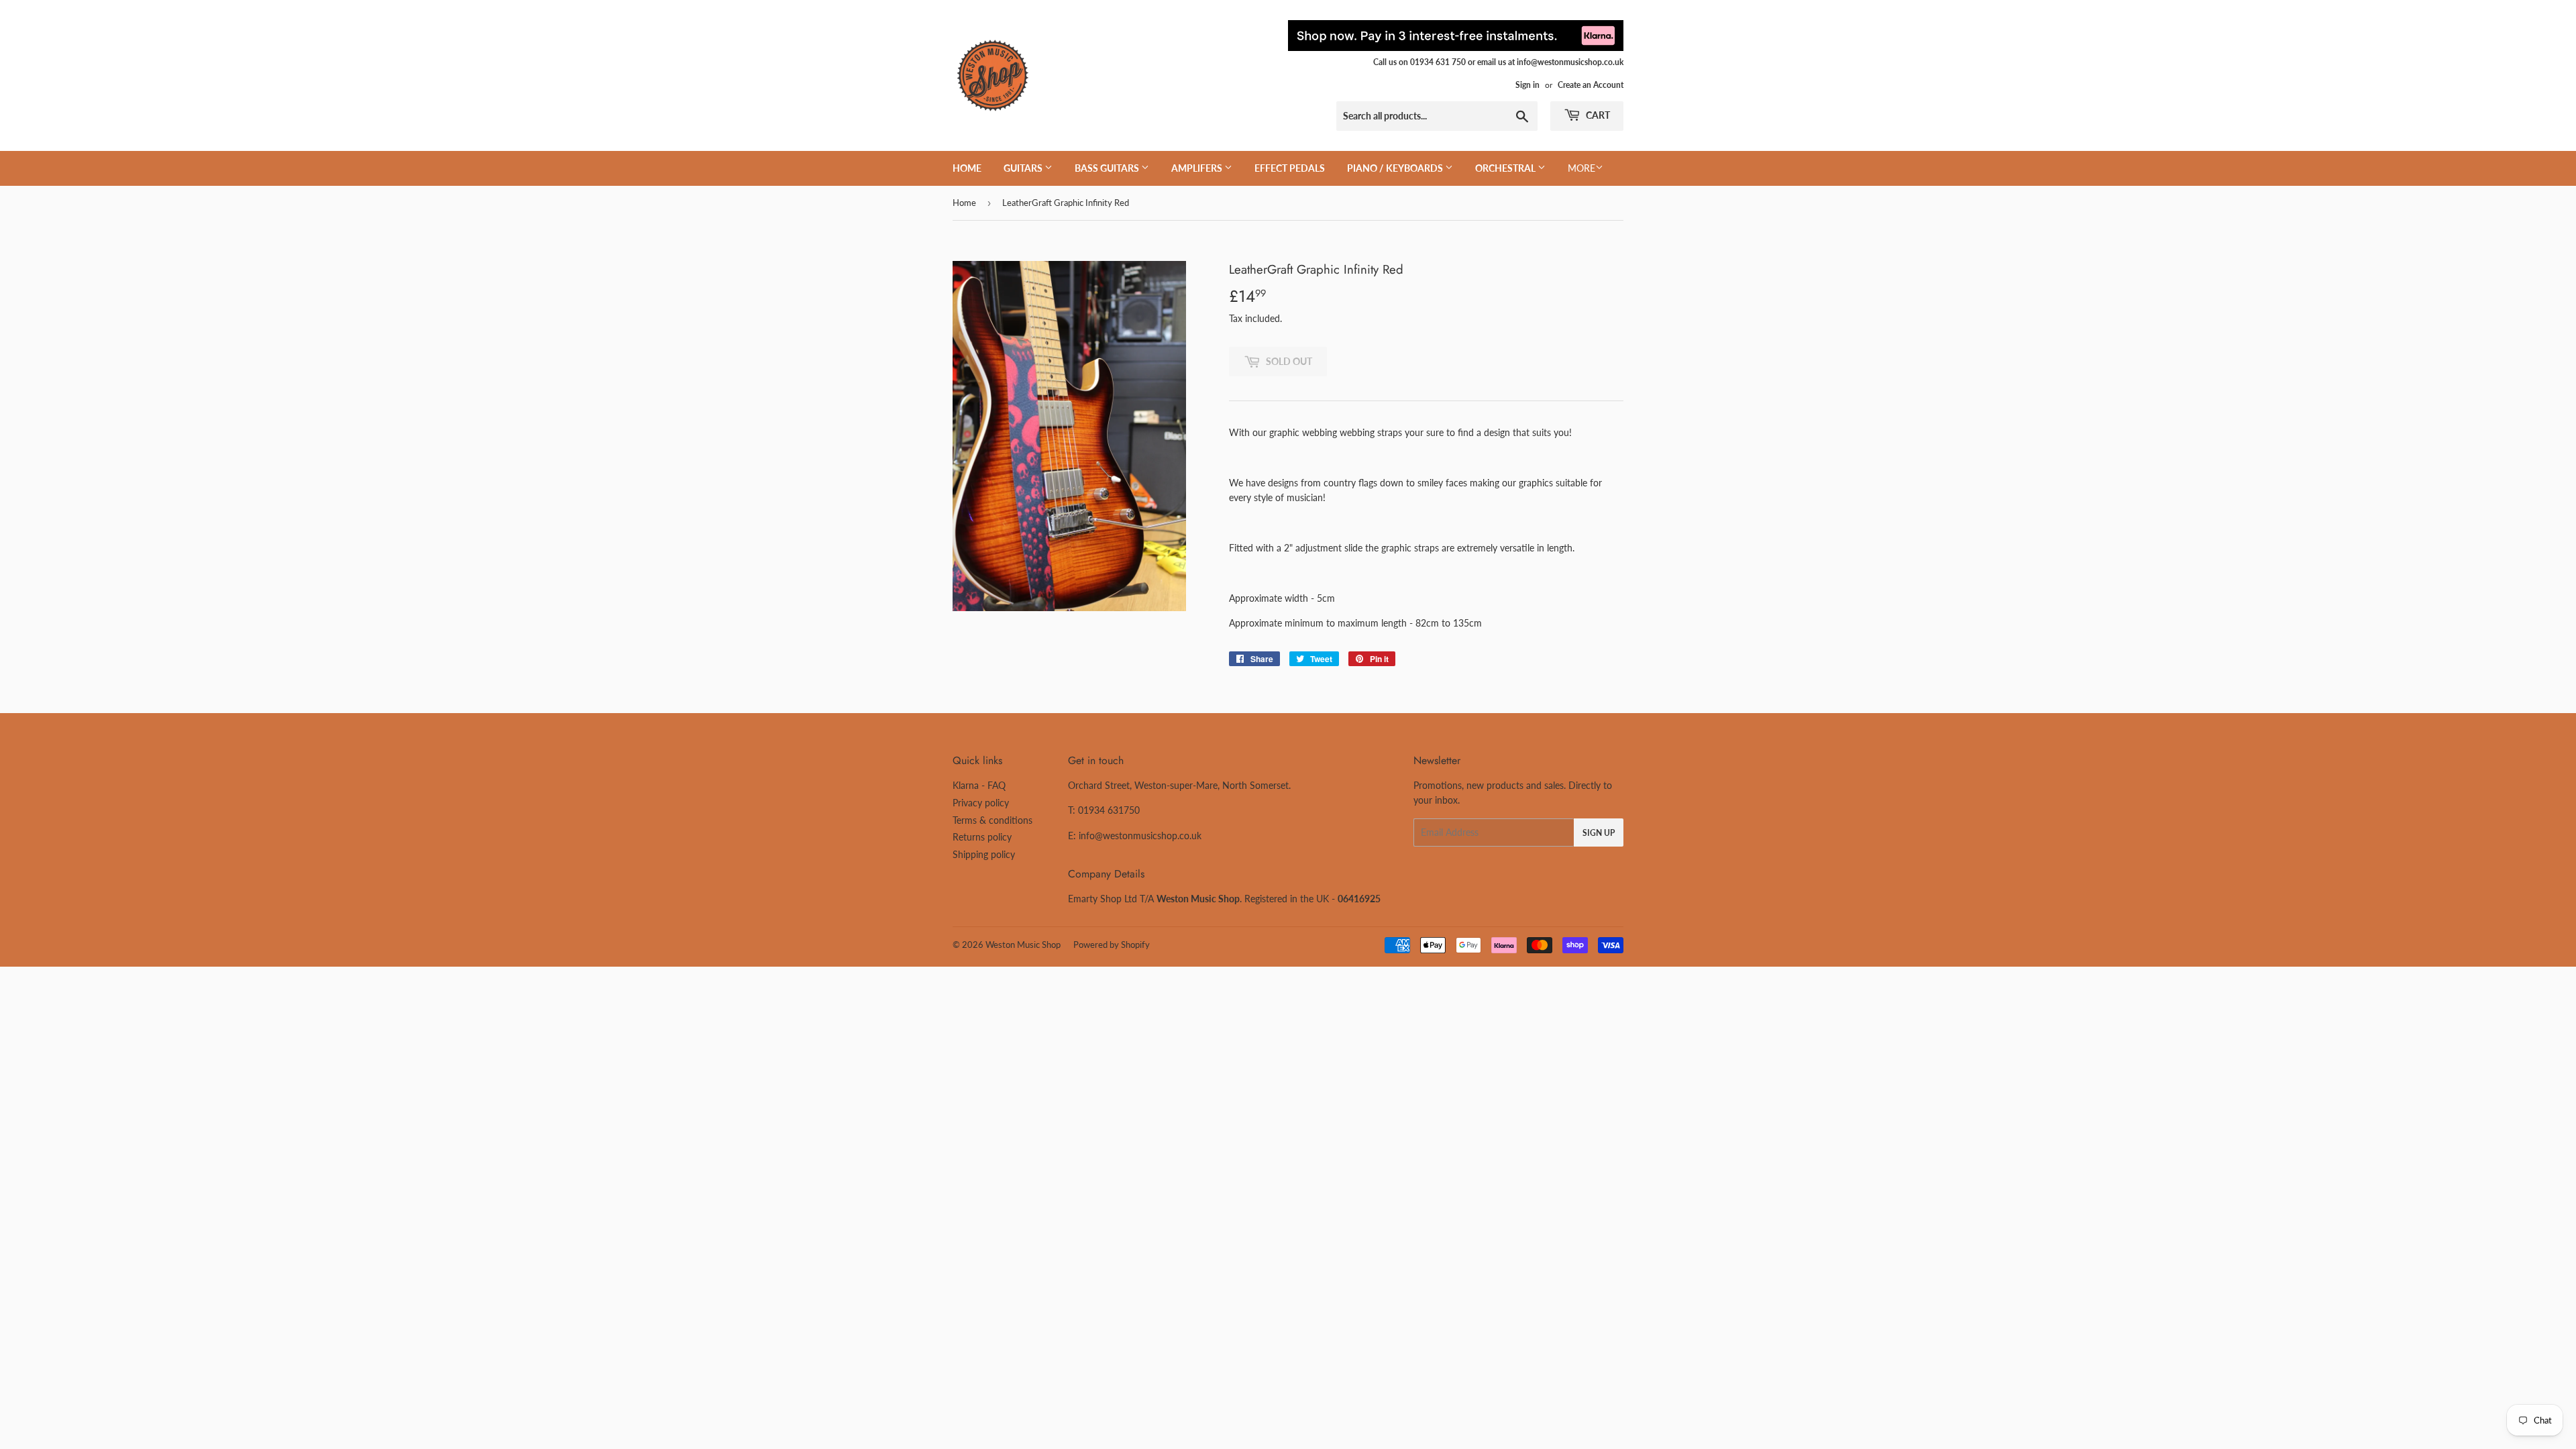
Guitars (1024, 168)
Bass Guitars (1108, 168)
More (1581, 168)
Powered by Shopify (1112, 945)
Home (967, 168)
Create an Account (1591, 85)
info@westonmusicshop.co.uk (1140, 836)
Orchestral (1506, 168)
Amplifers (1198, 168)
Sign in (1527, 85)
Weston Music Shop (1023, 945)
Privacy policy (981, 803)
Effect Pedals (1290, 168)
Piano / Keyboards (1396, 168)
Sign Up (1599, 833)
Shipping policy (984, 854)
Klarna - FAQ (979, 785)
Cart (1597, 115)
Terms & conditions (992, 820)
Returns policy (982, 837)
